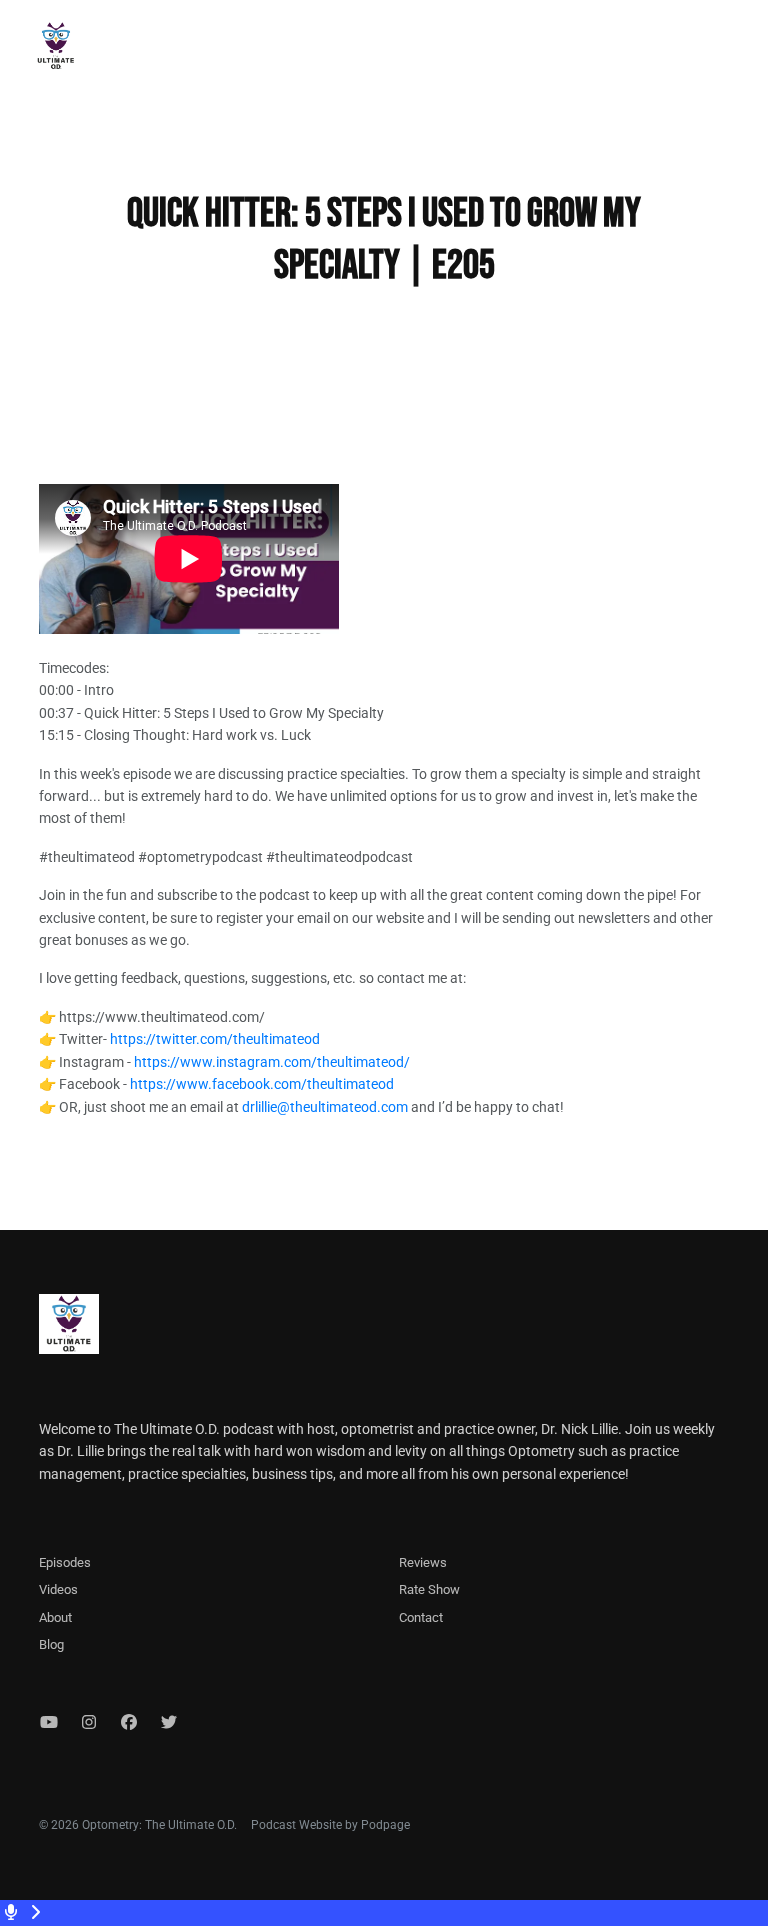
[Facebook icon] (129, 1723)
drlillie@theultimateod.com (325, 1107)
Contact (421, 1617)
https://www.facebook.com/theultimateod (262, 1084)
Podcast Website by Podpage (330, 1825)
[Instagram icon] (89, 1723)
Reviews (423, 1562)
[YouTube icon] (49, 1723)
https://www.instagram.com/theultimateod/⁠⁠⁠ (272, 1062)
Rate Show (429, 1589)
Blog (51, 1644)
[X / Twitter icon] (169, 1723)
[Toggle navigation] (736, 51)
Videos (58, 1589)
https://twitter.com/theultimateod (215, 1039)
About (55, 1617)
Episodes (65, 1562)
